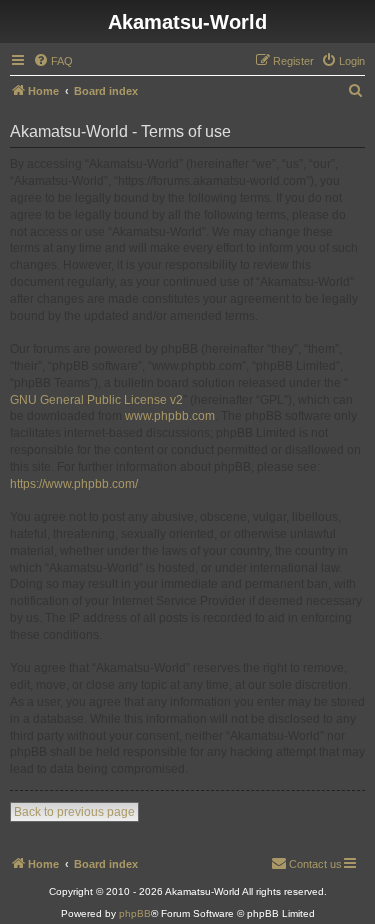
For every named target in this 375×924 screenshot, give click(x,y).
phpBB (135, 913)
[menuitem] (53, 61)
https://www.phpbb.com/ (74, 484)
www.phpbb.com (170, 416)
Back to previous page (74, 812)
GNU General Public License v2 (96, 400)
